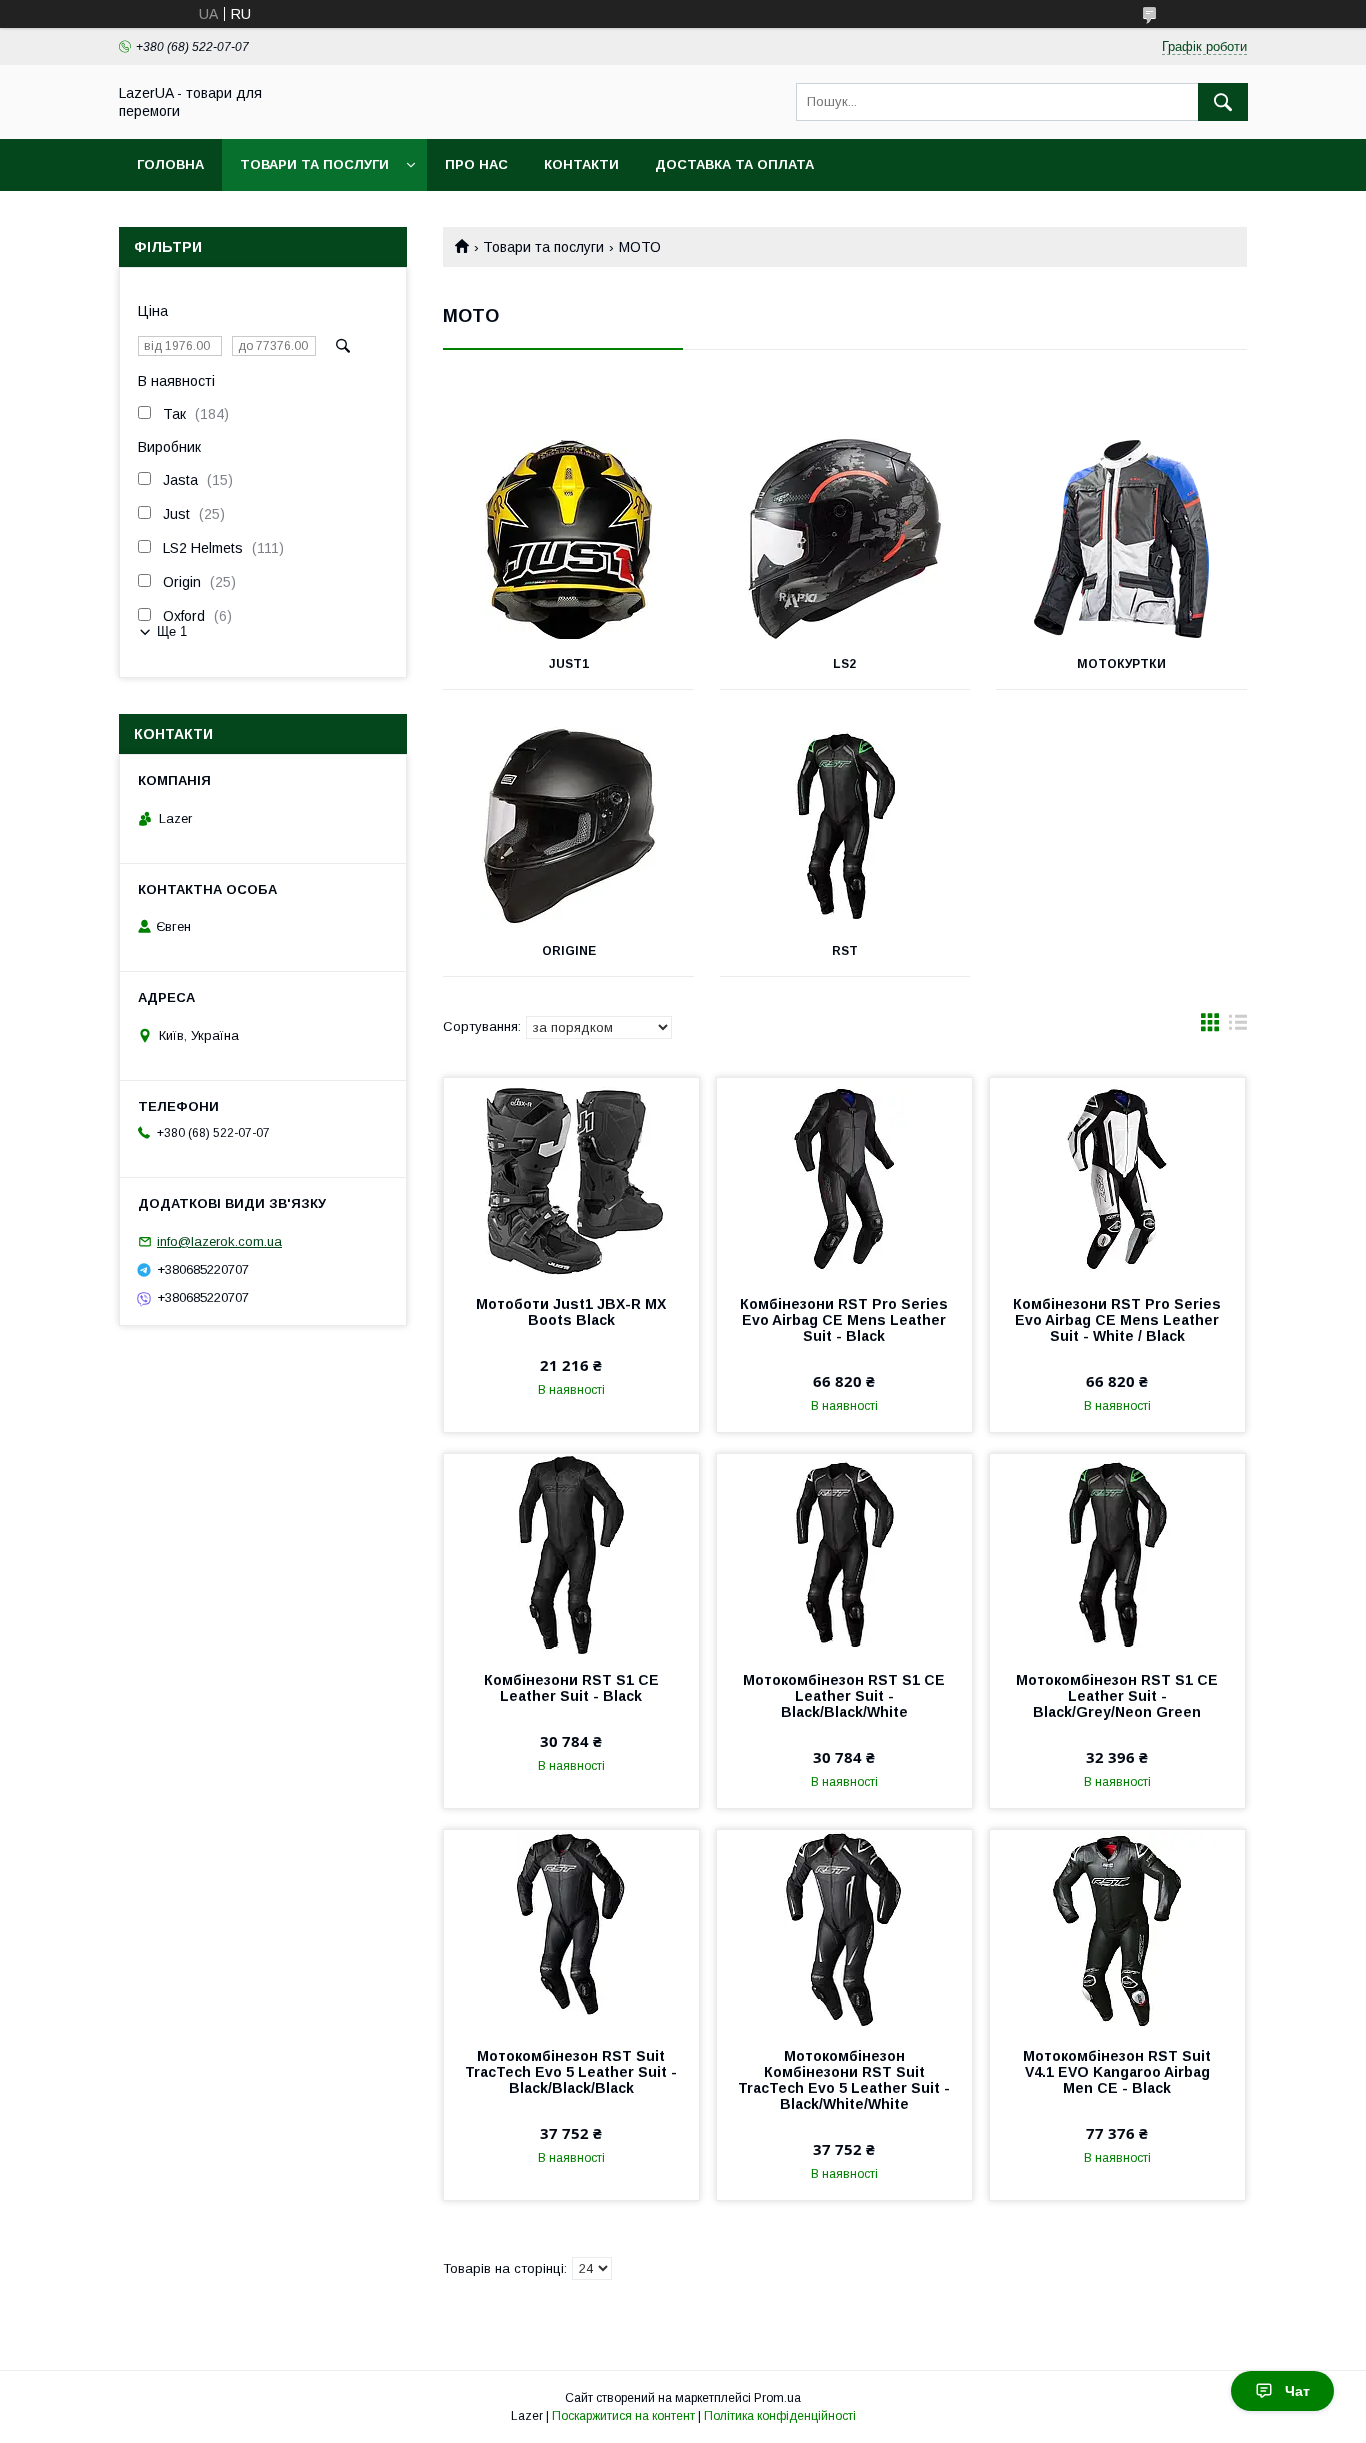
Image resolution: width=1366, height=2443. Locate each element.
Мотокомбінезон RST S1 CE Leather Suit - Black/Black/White (844, 1696)
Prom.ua (777, 2398)
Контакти (581, 164)
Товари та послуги (314, 164)
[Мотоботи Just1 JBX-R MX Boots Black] (571, 1178)
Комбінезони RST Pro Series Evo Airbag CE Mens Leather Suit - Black (844, 1320)
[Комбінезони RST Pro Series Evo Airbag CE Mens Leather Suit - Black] (844, 1178)
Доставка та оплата (734, 164)
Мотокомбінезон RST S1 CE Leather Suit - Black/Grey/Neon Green (1117, 1696)
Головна (170, 164)
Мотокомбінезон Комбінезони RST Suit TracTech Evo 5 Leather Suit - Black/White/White (844, 2080)
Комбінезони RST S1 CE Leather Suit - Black (571, 1688)
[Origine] (568, 826)
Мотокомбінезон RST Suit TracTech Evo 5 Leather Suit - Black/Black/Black (571, 2072)
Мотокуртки (1121, 664)
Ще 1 (172, 631)
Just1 (569, 664)
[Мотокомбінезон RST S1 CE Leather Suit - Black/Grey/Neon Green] (1117, 1554)
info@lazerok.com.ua (219, 1241)
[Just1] (568, 539)
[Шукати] (1223, 102)
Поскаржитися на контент (623, 2416)
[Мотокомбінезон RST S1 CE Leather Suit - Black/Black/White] (844, 1554)
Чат (1297, 2391)
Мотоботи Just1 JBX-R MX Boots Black (571, 1312)
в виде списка (1238, 1027)
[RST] (845, 826)
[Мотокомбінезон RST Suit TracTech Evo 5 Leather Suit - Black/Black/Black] (571, 1930)
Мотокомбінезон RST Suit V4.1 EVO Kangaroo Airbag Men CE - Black (1117, 2072)
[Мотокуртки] (1121, 539)
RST (845, 951)
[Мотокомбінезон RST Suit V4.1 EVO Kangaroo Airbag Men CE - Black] (1117, 1930)
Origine (569, 951)
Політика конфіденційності (780, 2416)
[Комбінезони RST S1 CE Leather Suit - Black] (571, 1554)
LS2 (844, 664)
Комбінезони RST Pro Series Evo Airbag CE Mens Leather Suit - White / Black (1117, 1320)
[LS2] (845, 539)
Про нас (476, 164)
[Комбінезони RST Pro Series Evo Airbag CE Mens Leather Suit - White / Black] (1117, 1178)
